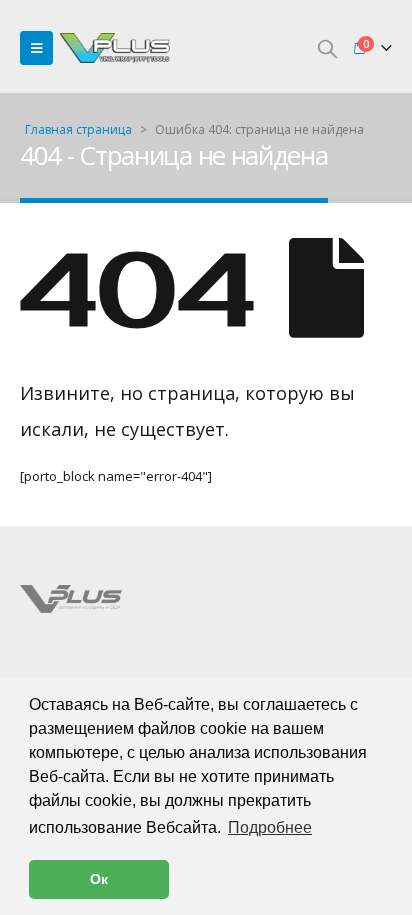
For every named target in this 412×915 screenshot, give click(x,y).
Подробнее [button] (270, 827)
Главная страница (78, 129)
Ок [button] (99, 879)
